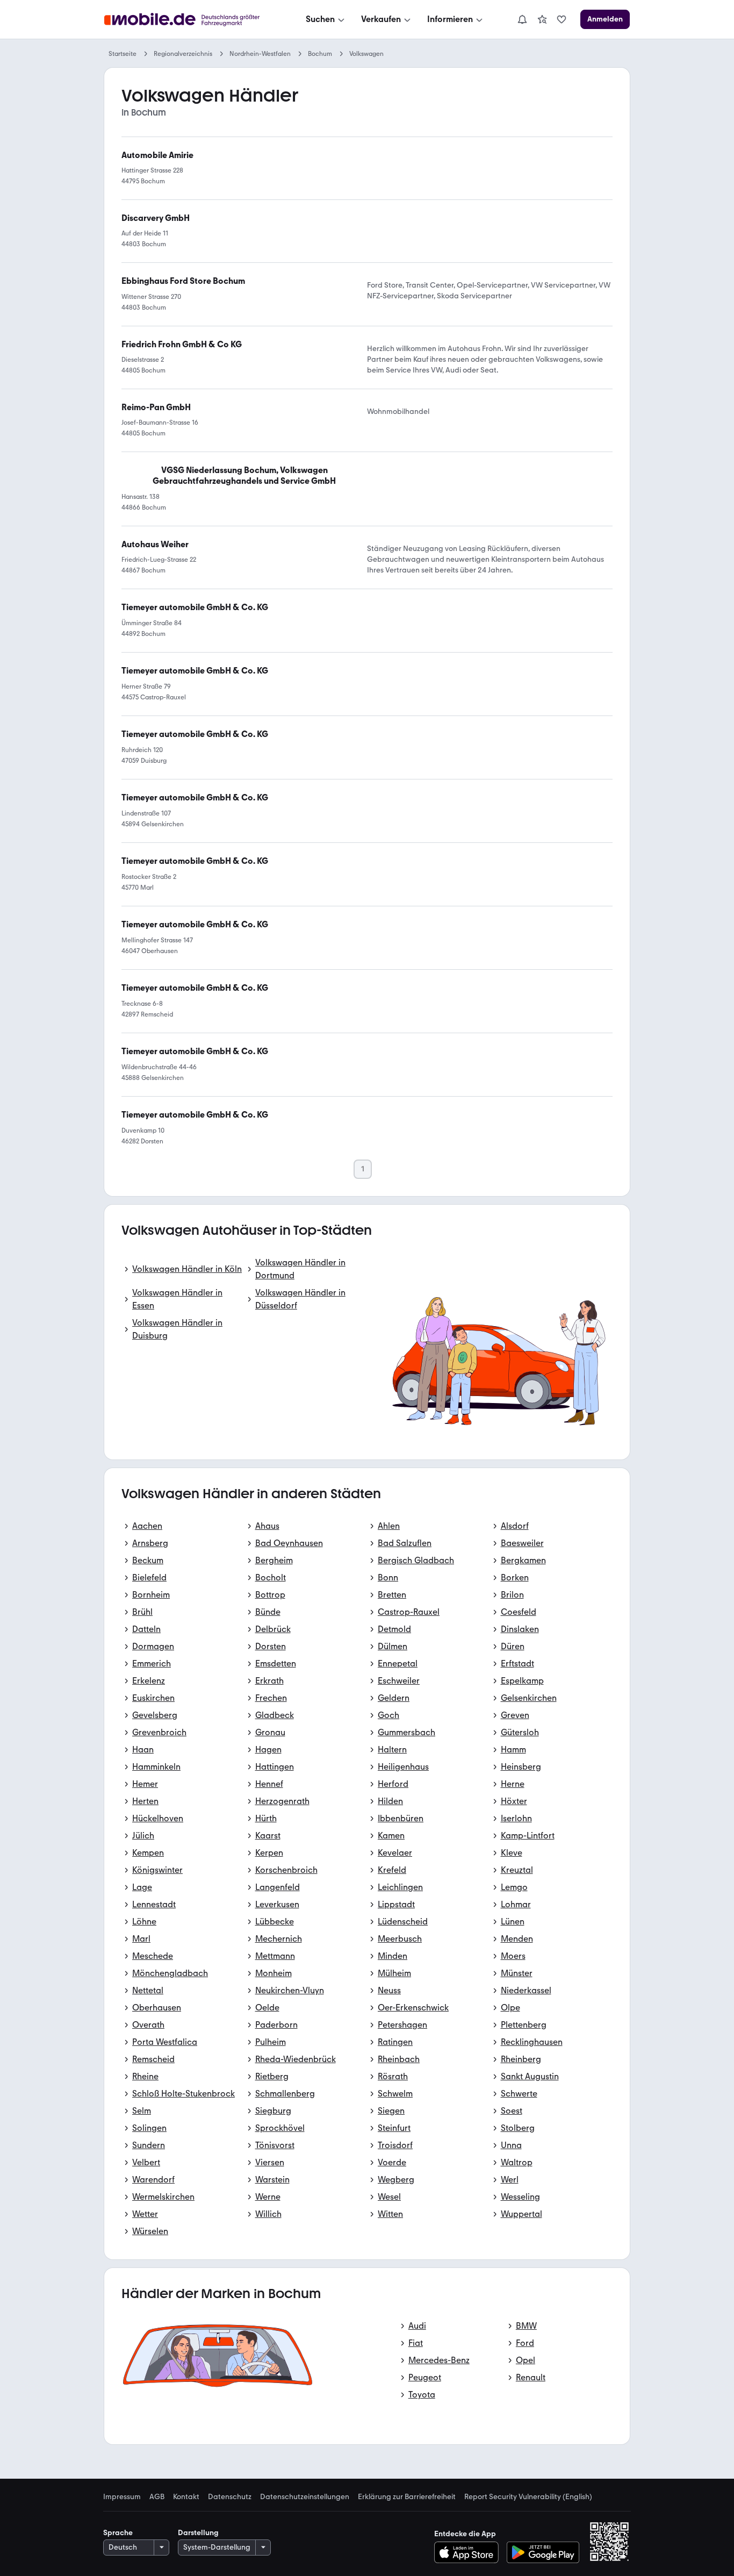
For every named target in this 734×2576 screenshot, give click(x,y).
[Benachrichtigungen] (522, 19)
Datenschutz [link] (230, 2497)
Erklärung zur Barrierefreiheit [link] (407, 2497)
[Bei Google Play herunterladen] (543, 2552)
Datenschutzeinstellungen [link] (305, 2497)
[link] (542, 19)
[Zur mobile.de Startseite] (192, 20)
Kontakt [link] (186, 2497)
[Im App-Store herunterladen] (469, 2552)
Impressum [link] (122, 2497)
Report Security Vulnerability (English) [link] (528, 2497)
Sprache (118, 2533)
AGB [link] (157, 2497)
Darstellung (198, 2533)
